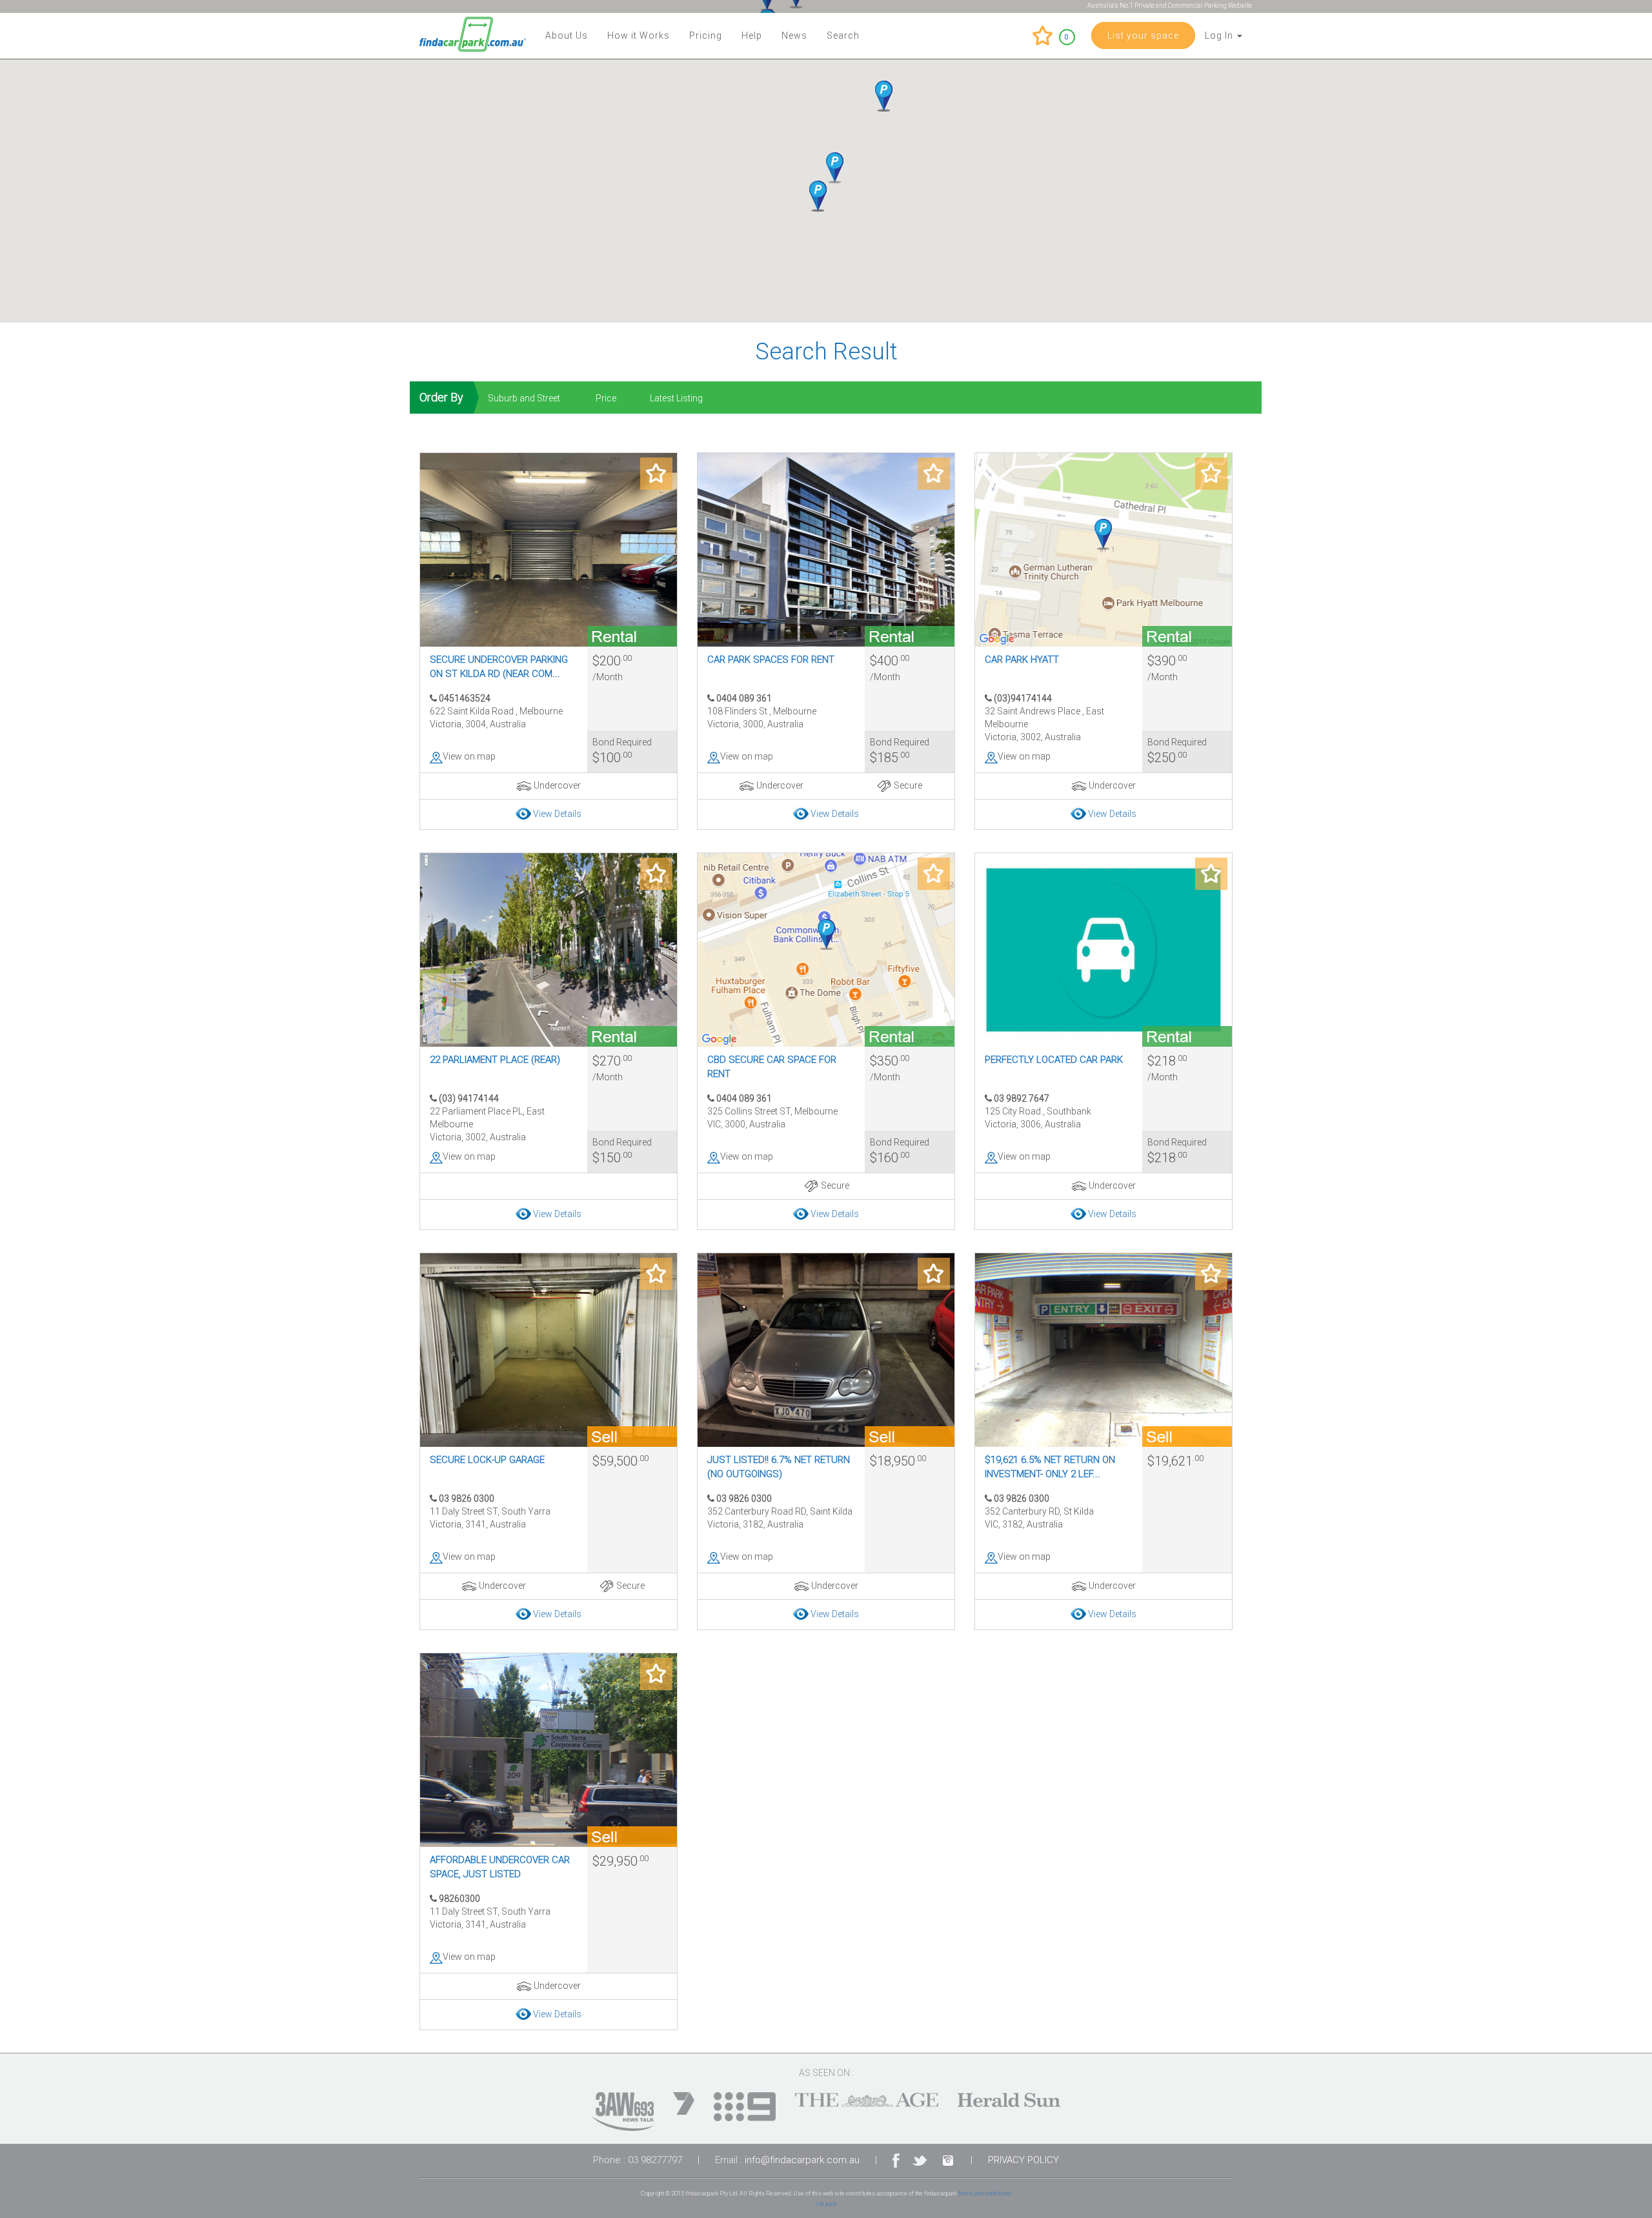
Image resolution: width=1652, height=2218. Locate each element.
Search (843, 35)
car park (826, 2203)
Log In (1220, 35)
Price (606, 398)
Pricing (706, 35)
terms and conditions (985, 2193)
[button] (818, 196)
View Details (557, 814)
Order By (441, 397)
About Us (567, 35)
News (794, 35)
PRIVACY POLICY (1023, 2160)
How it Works (639, 35)
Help (752, 35)
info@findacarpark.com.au (802, 2160)
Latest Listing (676, 398)
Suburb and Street (524, 398)
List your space (1143, 35)
